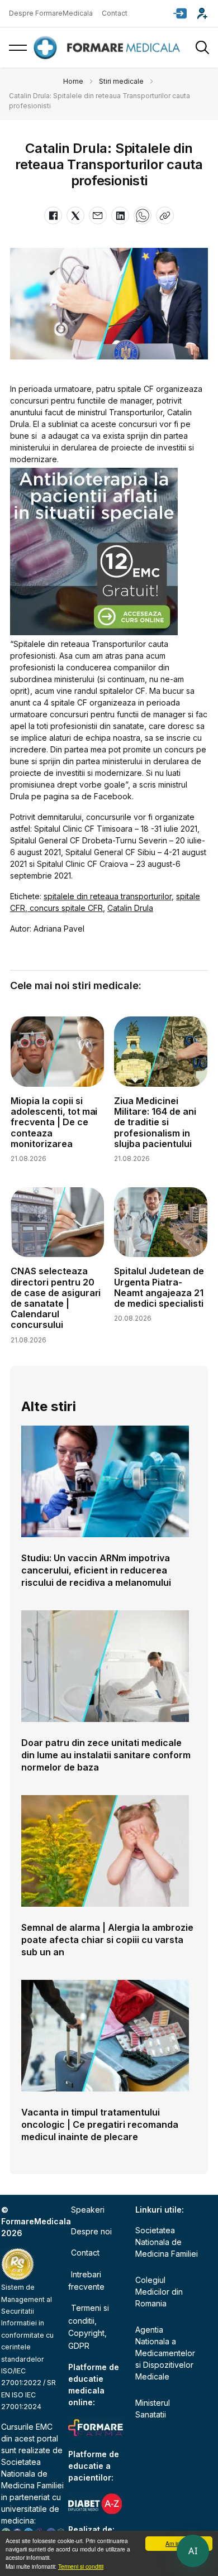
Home (73, 81)
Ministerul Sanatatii (153, 2409)
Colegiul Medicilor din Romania (159, 2292)
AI (193, 2551)
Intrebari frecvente (86, 2280)
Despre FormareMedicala (51, 13)
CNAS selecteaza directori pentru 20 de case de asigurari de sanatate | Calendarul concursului (56, 1298)
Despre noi (91, 2231)
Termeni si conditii (81, 2566)
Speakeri (88, 2210)
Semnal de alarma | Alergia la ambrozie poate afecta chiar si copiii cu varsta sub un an (107, 1940)
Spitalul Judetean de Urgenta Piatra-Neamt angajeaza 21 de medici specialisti (159, 1287)
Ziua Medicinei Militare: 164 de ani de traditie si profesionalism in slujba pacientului (155, 1122)
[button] (180, 13)
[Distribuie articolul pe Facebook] (53, 215)
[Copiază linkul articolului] (165, 215)
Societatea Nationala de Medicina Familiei (32, 2474)
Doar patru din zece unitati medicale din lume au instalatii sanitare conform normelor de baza (106, 1755)
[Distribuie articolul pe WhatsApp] (143, 215)
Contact (115, 13)
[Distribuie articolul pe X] (75, 215)
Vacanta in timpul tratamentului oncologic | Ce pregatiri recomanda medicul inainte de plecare (100, 2124)
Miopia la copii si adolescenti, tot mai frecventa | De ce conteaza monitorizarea (54, 1122)
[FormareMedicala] (109, 48)
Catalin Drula (130, 908)
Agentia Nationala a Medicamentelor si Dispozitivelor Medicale (165, 2353)
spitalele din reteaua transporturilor (108, 896)
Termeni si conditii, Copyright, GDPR (89, 2326)
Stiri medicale (121, 81)
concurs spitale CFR (65, 908)
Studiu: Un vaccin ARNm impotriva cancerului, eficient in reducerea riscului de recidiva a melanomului (96, 1570)
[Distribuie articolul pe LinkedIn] (120, 215)
